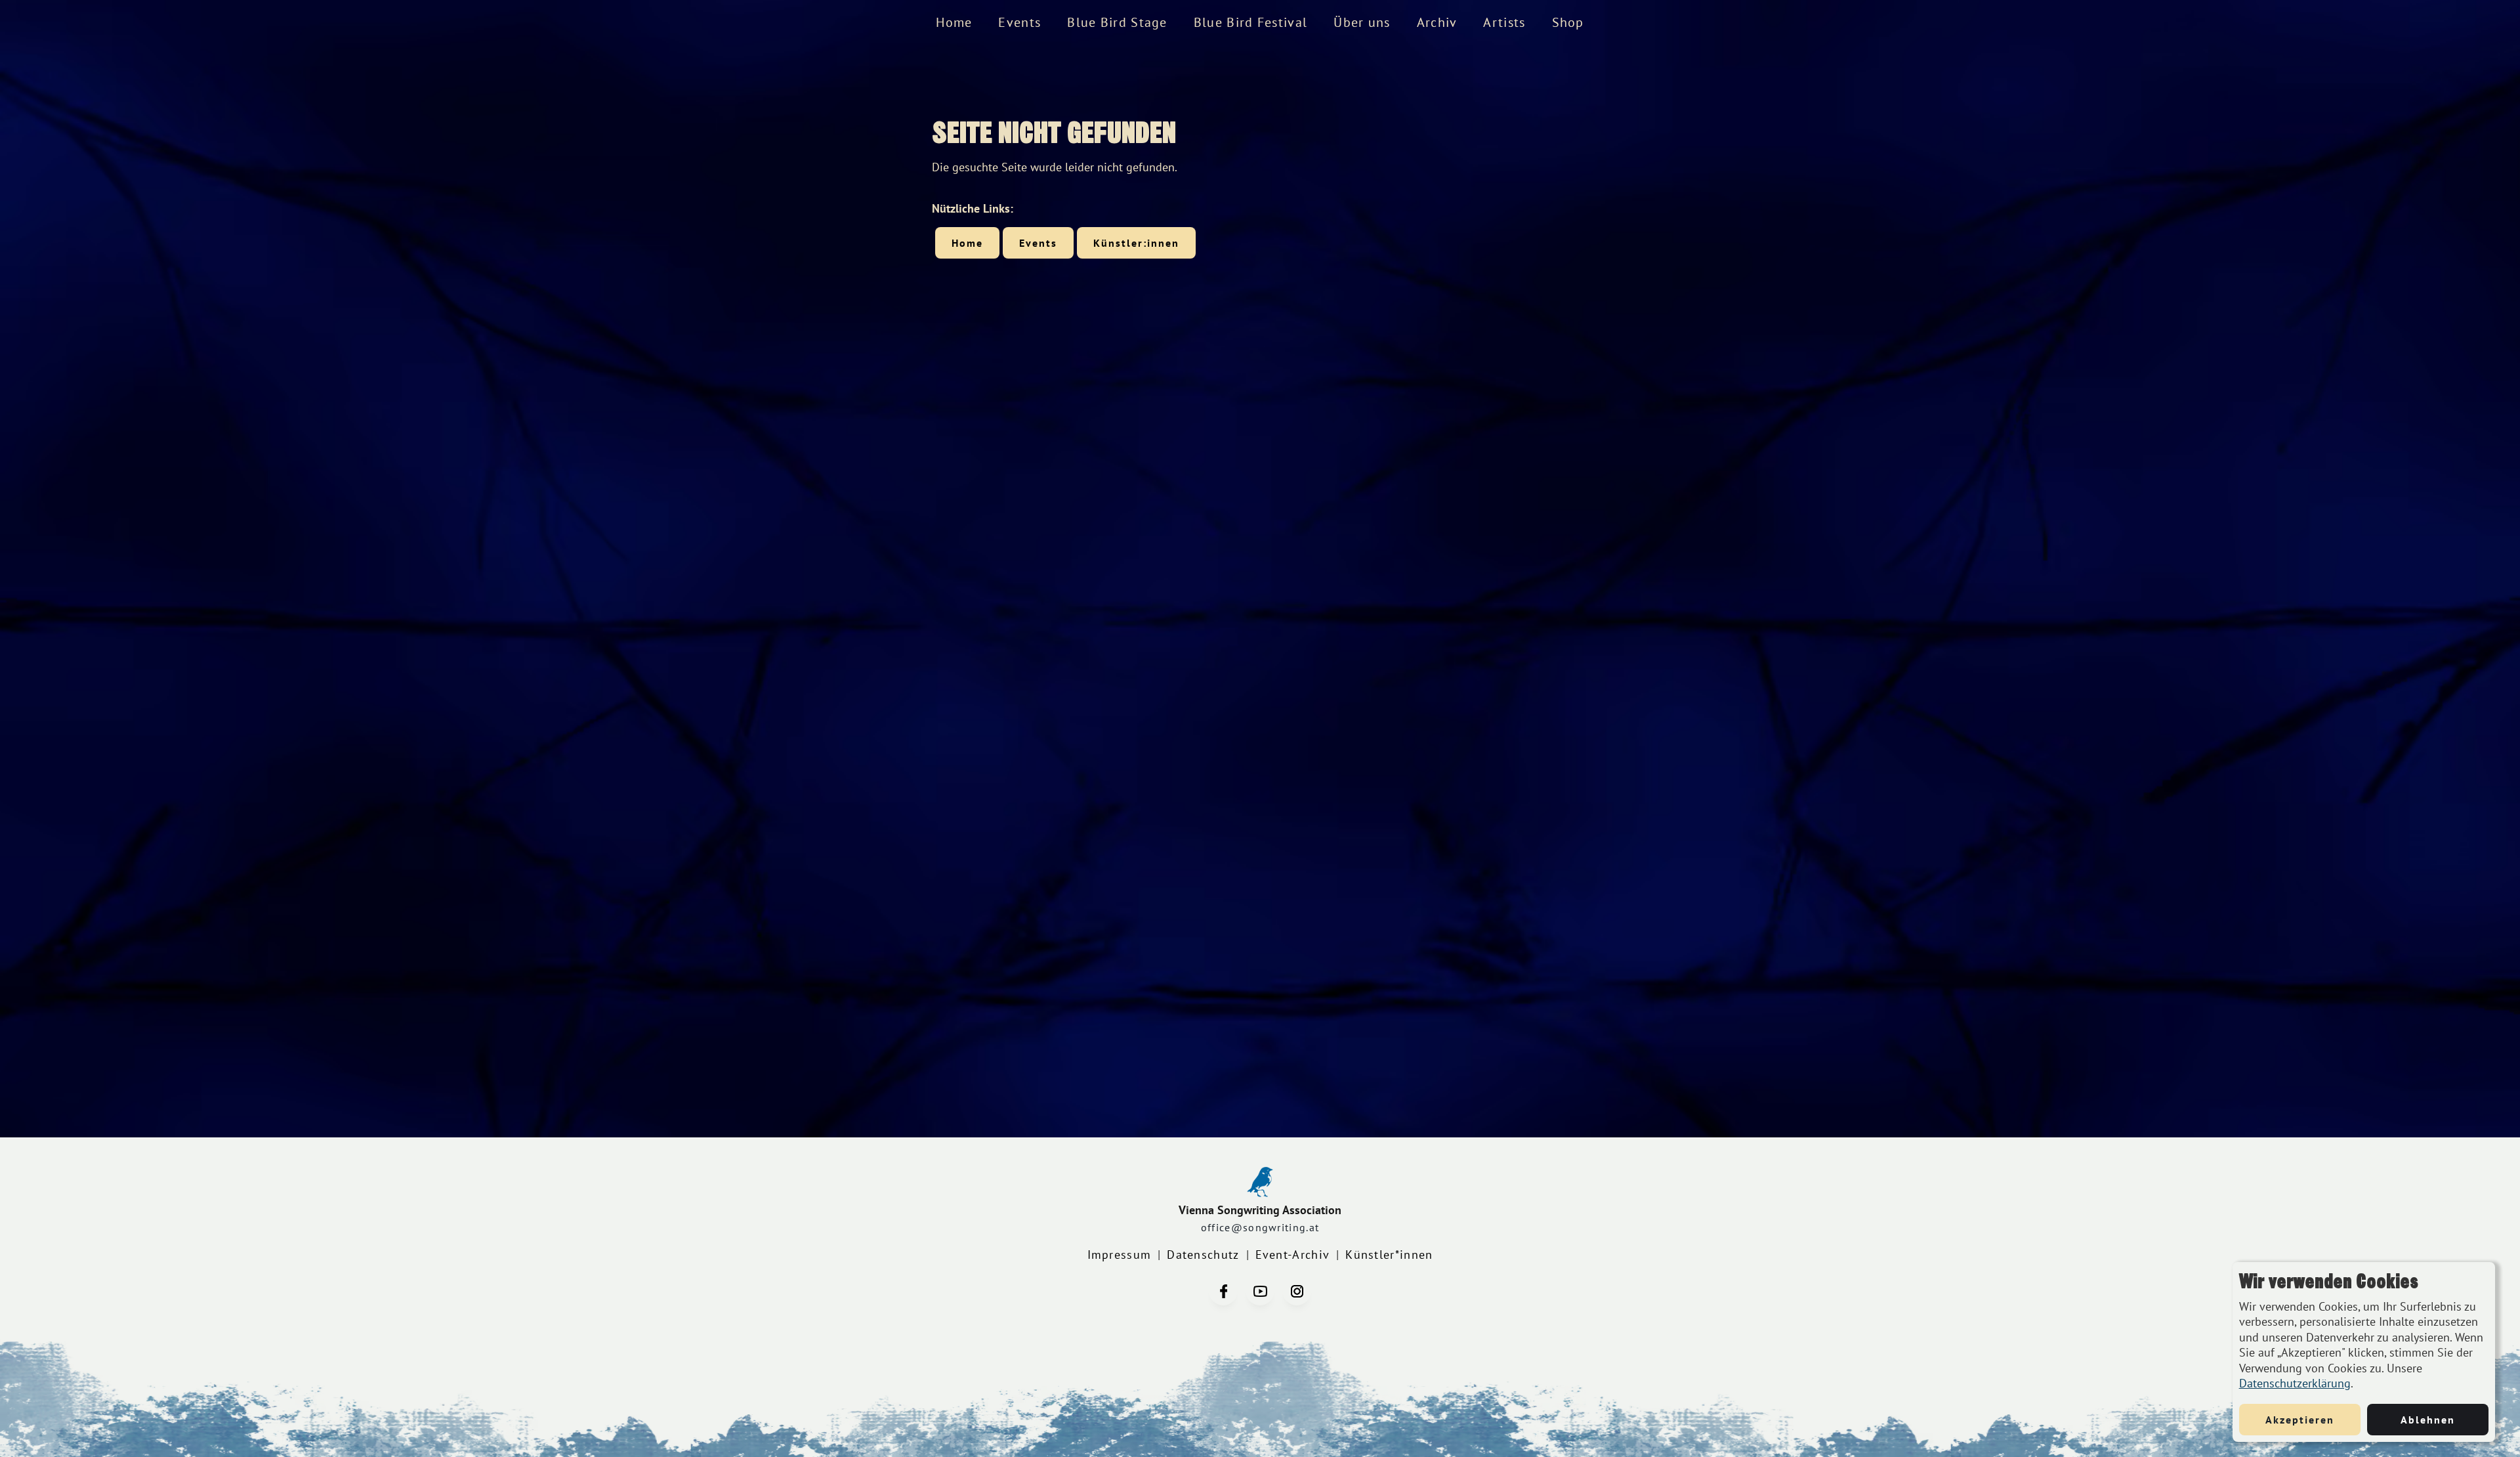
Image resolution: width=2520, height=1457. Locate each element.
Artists (1504, 22)
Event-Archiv (1293, 1255)
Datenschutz (1203, 1255)
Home (954, 22)
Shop (1568, 22)
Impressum (1120, 1255)
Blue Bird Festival (1250, 22)
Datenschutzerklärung (2295, 1383)
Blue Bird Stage (1117, 22)
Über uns (1362, 22)
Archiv (1437, 22)
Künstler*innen (1389, 1255)
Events (1019, 22)
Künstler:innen (1136, 243)
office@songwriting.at (1260, 1227)
